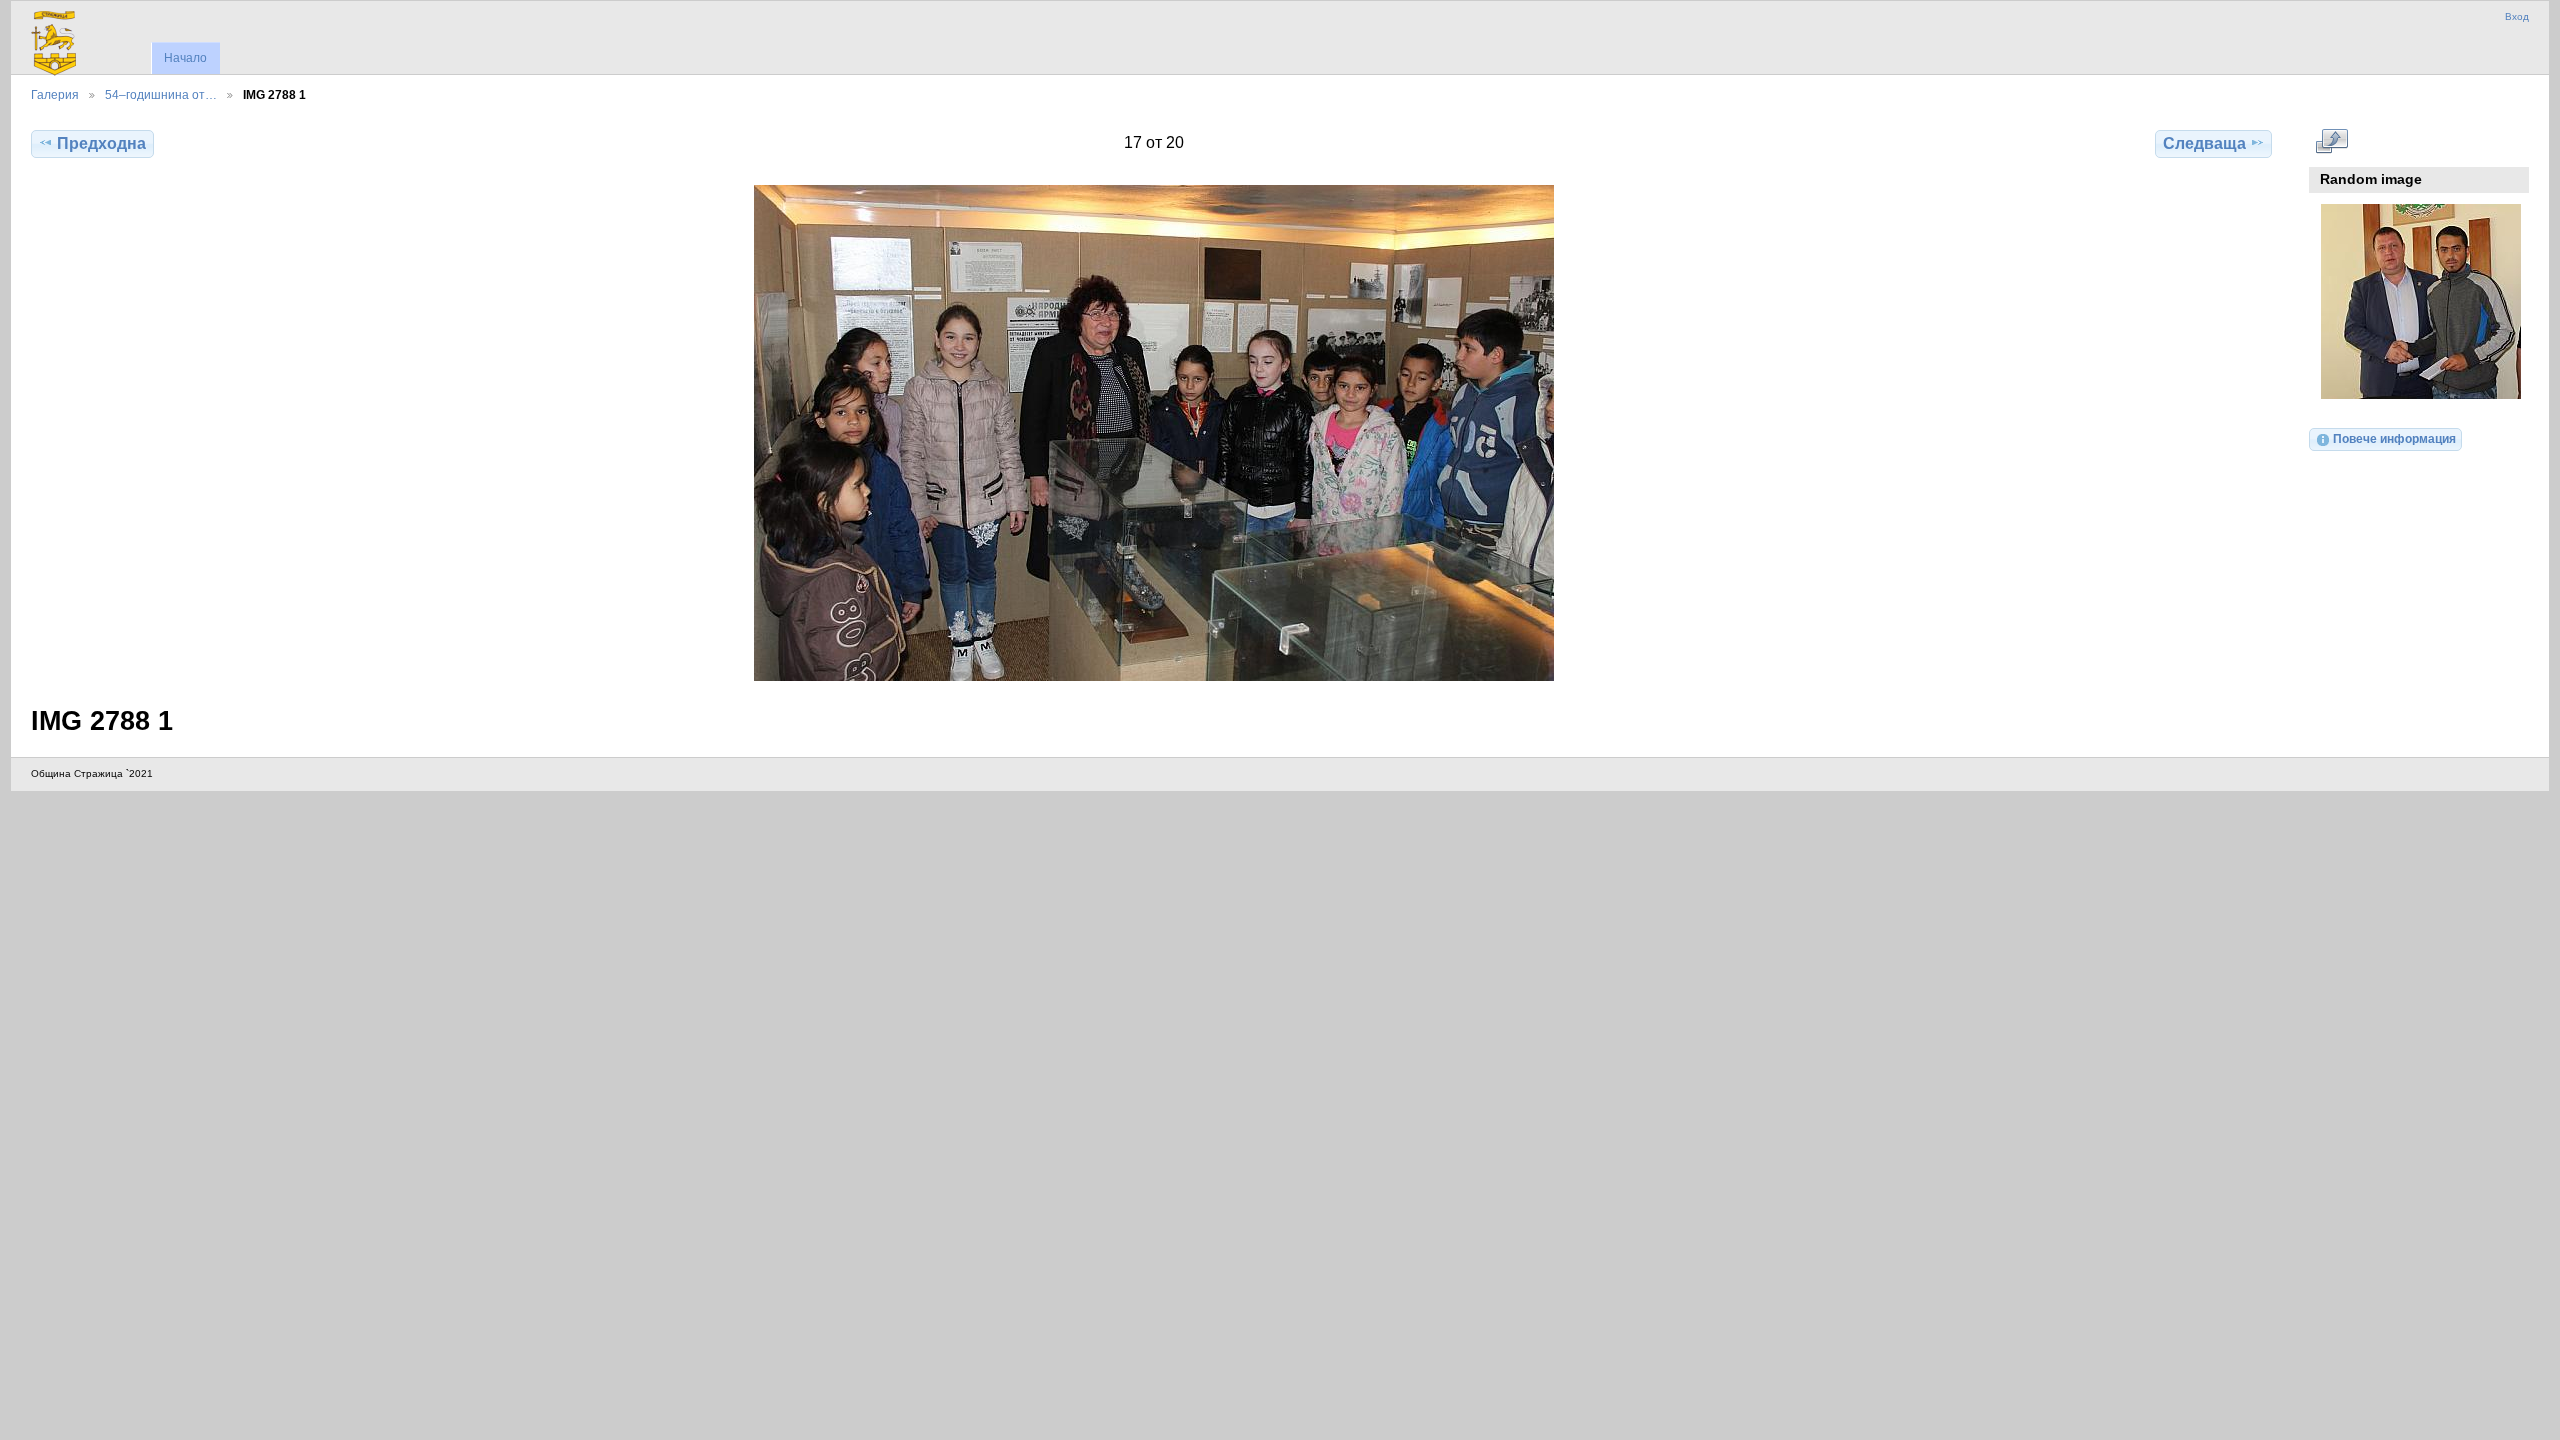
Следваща (2204, 143)
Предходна (101, 143)
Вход (2517, 16)
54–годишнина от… (161, 94)
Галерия (55, 94)
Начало (185, 58)
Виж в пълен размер (2331, 141)
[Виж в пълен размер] (1153, 433)
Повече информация (2394, 438)
